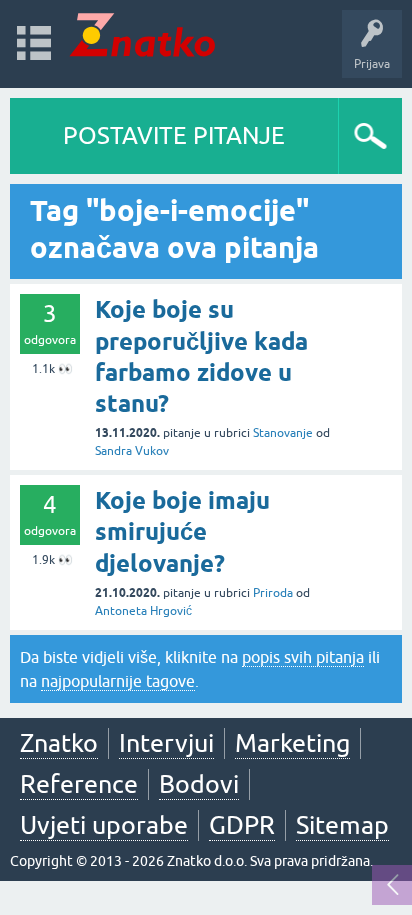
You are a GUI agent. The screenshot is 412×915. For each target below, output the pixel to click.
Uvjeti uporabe (104, 825)
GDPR (242, 825)
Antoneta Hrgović (143, 611)
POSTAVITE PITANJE (174, 135)
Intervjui (166, 743)
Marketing (292, 743)
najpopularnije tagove (118, 681)
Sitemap (342, 825)
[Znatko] (142, 34)
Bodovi (199, 784)
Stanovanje (283, 433)
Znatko (59, 743)
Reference (79, 784)
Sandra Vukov (132, 451)
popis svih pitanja (303, 657)
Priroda (273, 593)
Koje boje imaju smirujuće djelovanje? (182, 531)
